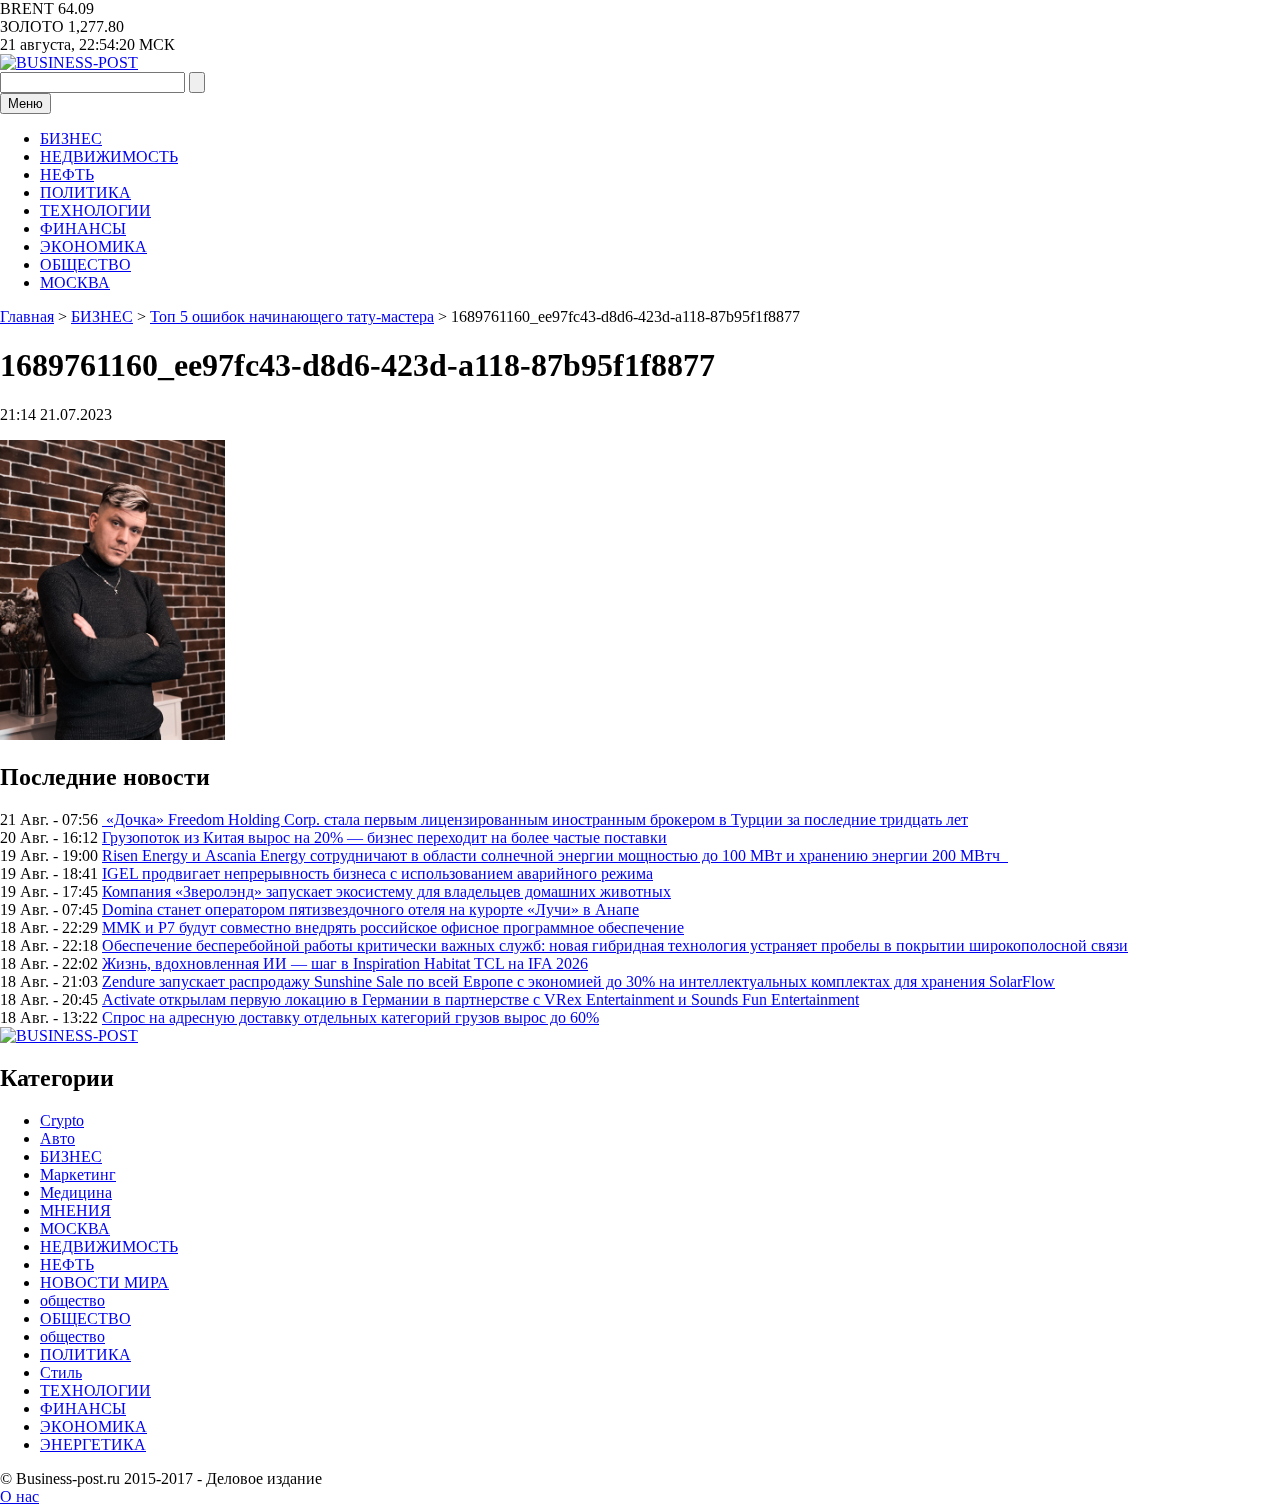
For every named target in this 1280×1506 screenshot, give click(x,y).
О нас (19, 1496)
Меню (25, 103)
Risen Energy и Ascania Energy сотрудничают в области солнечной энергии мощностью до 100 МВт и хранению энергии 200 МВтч (555, 855)
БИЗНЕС (71, 138)
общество (72, 1300)
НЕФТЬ (67, 174)
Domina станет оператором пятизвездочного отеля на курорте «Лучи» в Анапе (370, 909)
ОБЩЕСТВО (85, 264)
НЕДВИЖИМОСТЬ (109, 156)
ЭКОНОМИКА (93, 246)
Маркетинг (78, 1174)
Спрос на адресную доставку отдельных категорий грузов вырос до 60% (350, 1017)
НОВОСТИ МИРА (104, 1282)
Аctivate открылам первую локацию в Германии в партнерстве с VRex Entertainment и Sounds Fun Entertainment (480, 999)
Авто (57, 1138)
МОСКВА (75, 282)
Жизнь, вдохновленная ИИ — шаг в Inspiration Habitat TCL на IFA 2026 (345, 963)
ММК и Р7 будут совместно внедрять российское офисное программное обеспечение (393, 927)
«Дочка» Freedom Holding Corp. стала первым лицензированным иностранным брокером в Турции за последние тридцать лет (535, 819)
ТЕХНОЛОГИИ (95, 210)
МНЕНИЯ (75, 1210)
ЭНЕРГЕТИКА (93, 1444)
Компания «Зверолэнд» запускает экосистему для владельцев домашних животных (386, 891)
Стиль (61, 1372)
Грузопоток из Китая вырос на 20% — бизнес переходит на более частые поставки (384, 837)
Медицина (76, 1192)
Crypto (62, 1120)
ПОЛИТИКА (85, 192)
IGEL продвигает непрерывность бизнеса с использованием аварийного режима (377, 873)
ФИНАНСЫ (83, 228)
